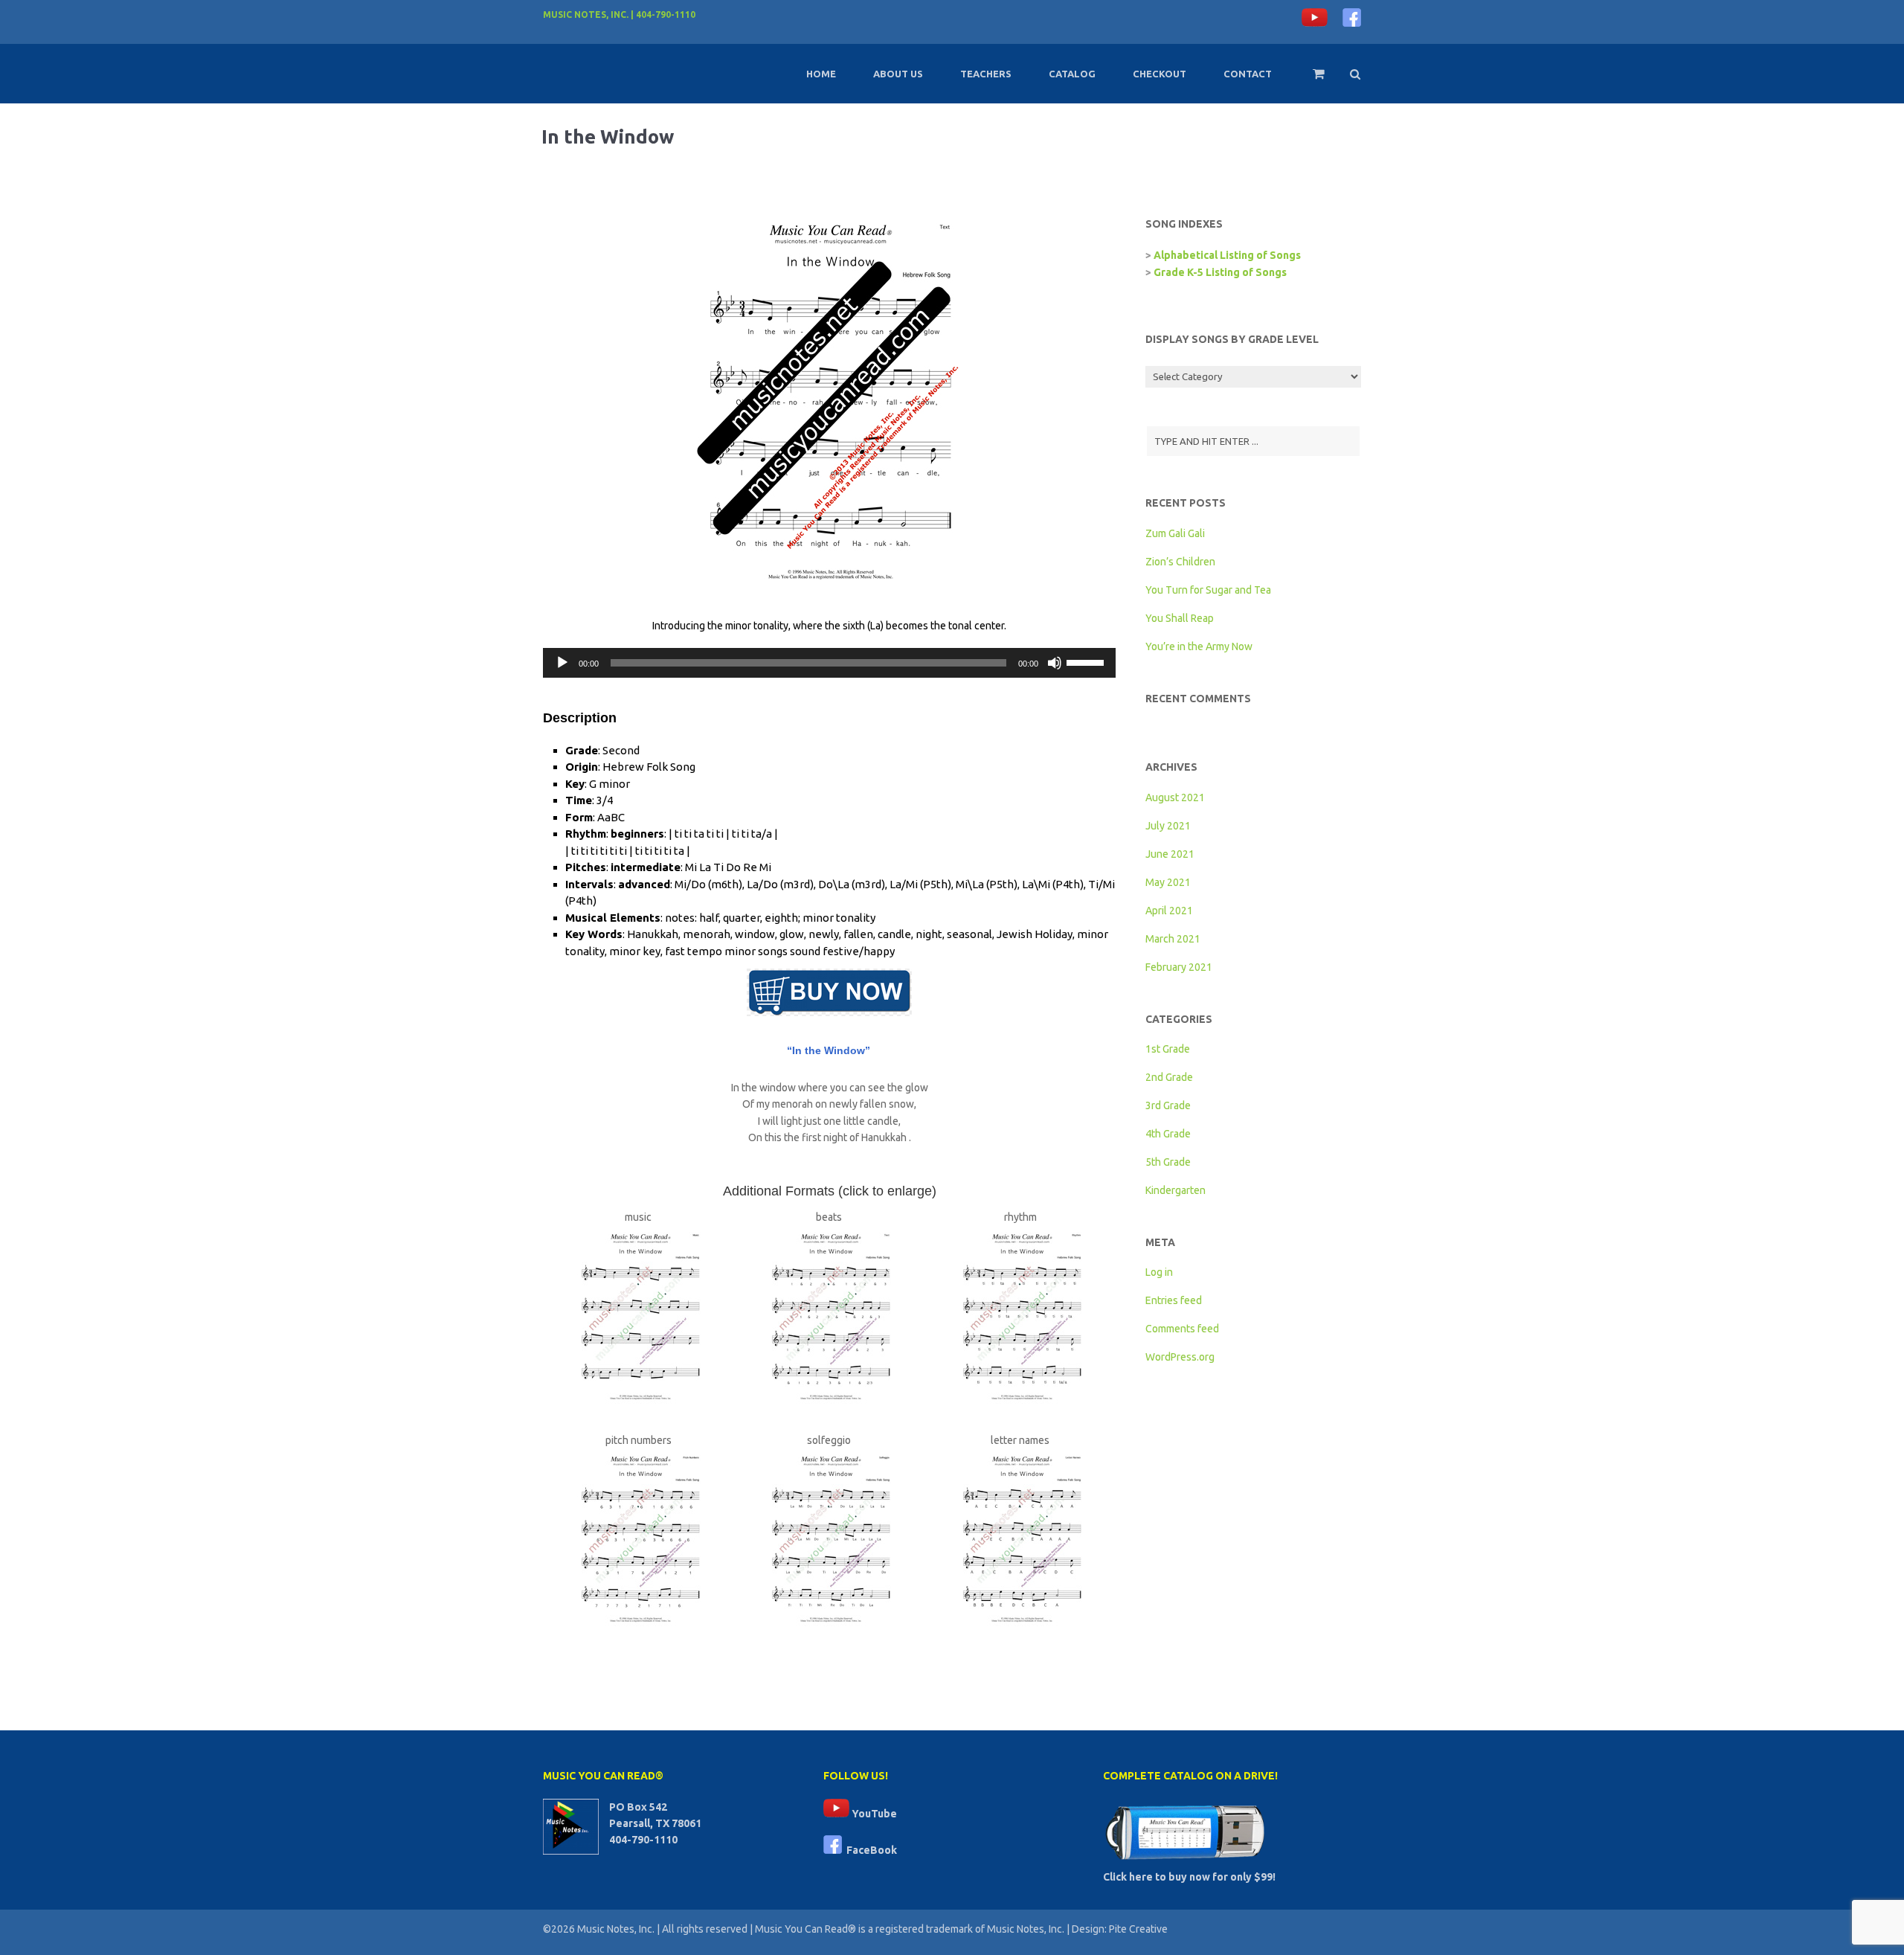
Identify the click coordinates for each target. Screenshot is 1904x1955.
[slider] (1087, 661)
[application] (829, 663)
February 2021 (1179, 967)
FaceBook (869, 1850)
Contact (1248, 74)
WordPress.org (1180, 1357)
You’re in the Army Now (1199, 646)
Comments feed (1182, 1329)
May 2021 (1168, 882)
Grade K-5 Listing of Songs (1220, 272)
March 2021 (1173, 939)
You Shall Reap (1180, 618)
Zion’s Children (1180, 562)
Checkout (1160, 74)
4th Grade (1168, 1134)
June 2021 (1170, 854)
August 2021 (1175, 797)
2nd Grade (1169, 1077)
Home (821, 74)
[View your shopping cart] (1309, 80)
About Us (898, 74)
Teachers (986, 74)
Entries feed (1174, 1300)
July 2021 (1168, 826)
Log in (1159, 1272)
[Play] (562, 663)
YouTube (873, 1814)
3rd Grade (1168, 1105)
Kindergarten (1175, 1190)
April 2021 (1169, 911)
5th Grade (1168, 1162)
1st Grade (1168, 1049)
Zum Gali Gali (1175, 533)
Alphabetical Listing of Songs (1227, 255)
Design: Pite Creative (1120, 1929)
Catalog (1072, 74)
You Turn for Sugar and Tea (1208, 590)
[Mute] (1055, 663)
